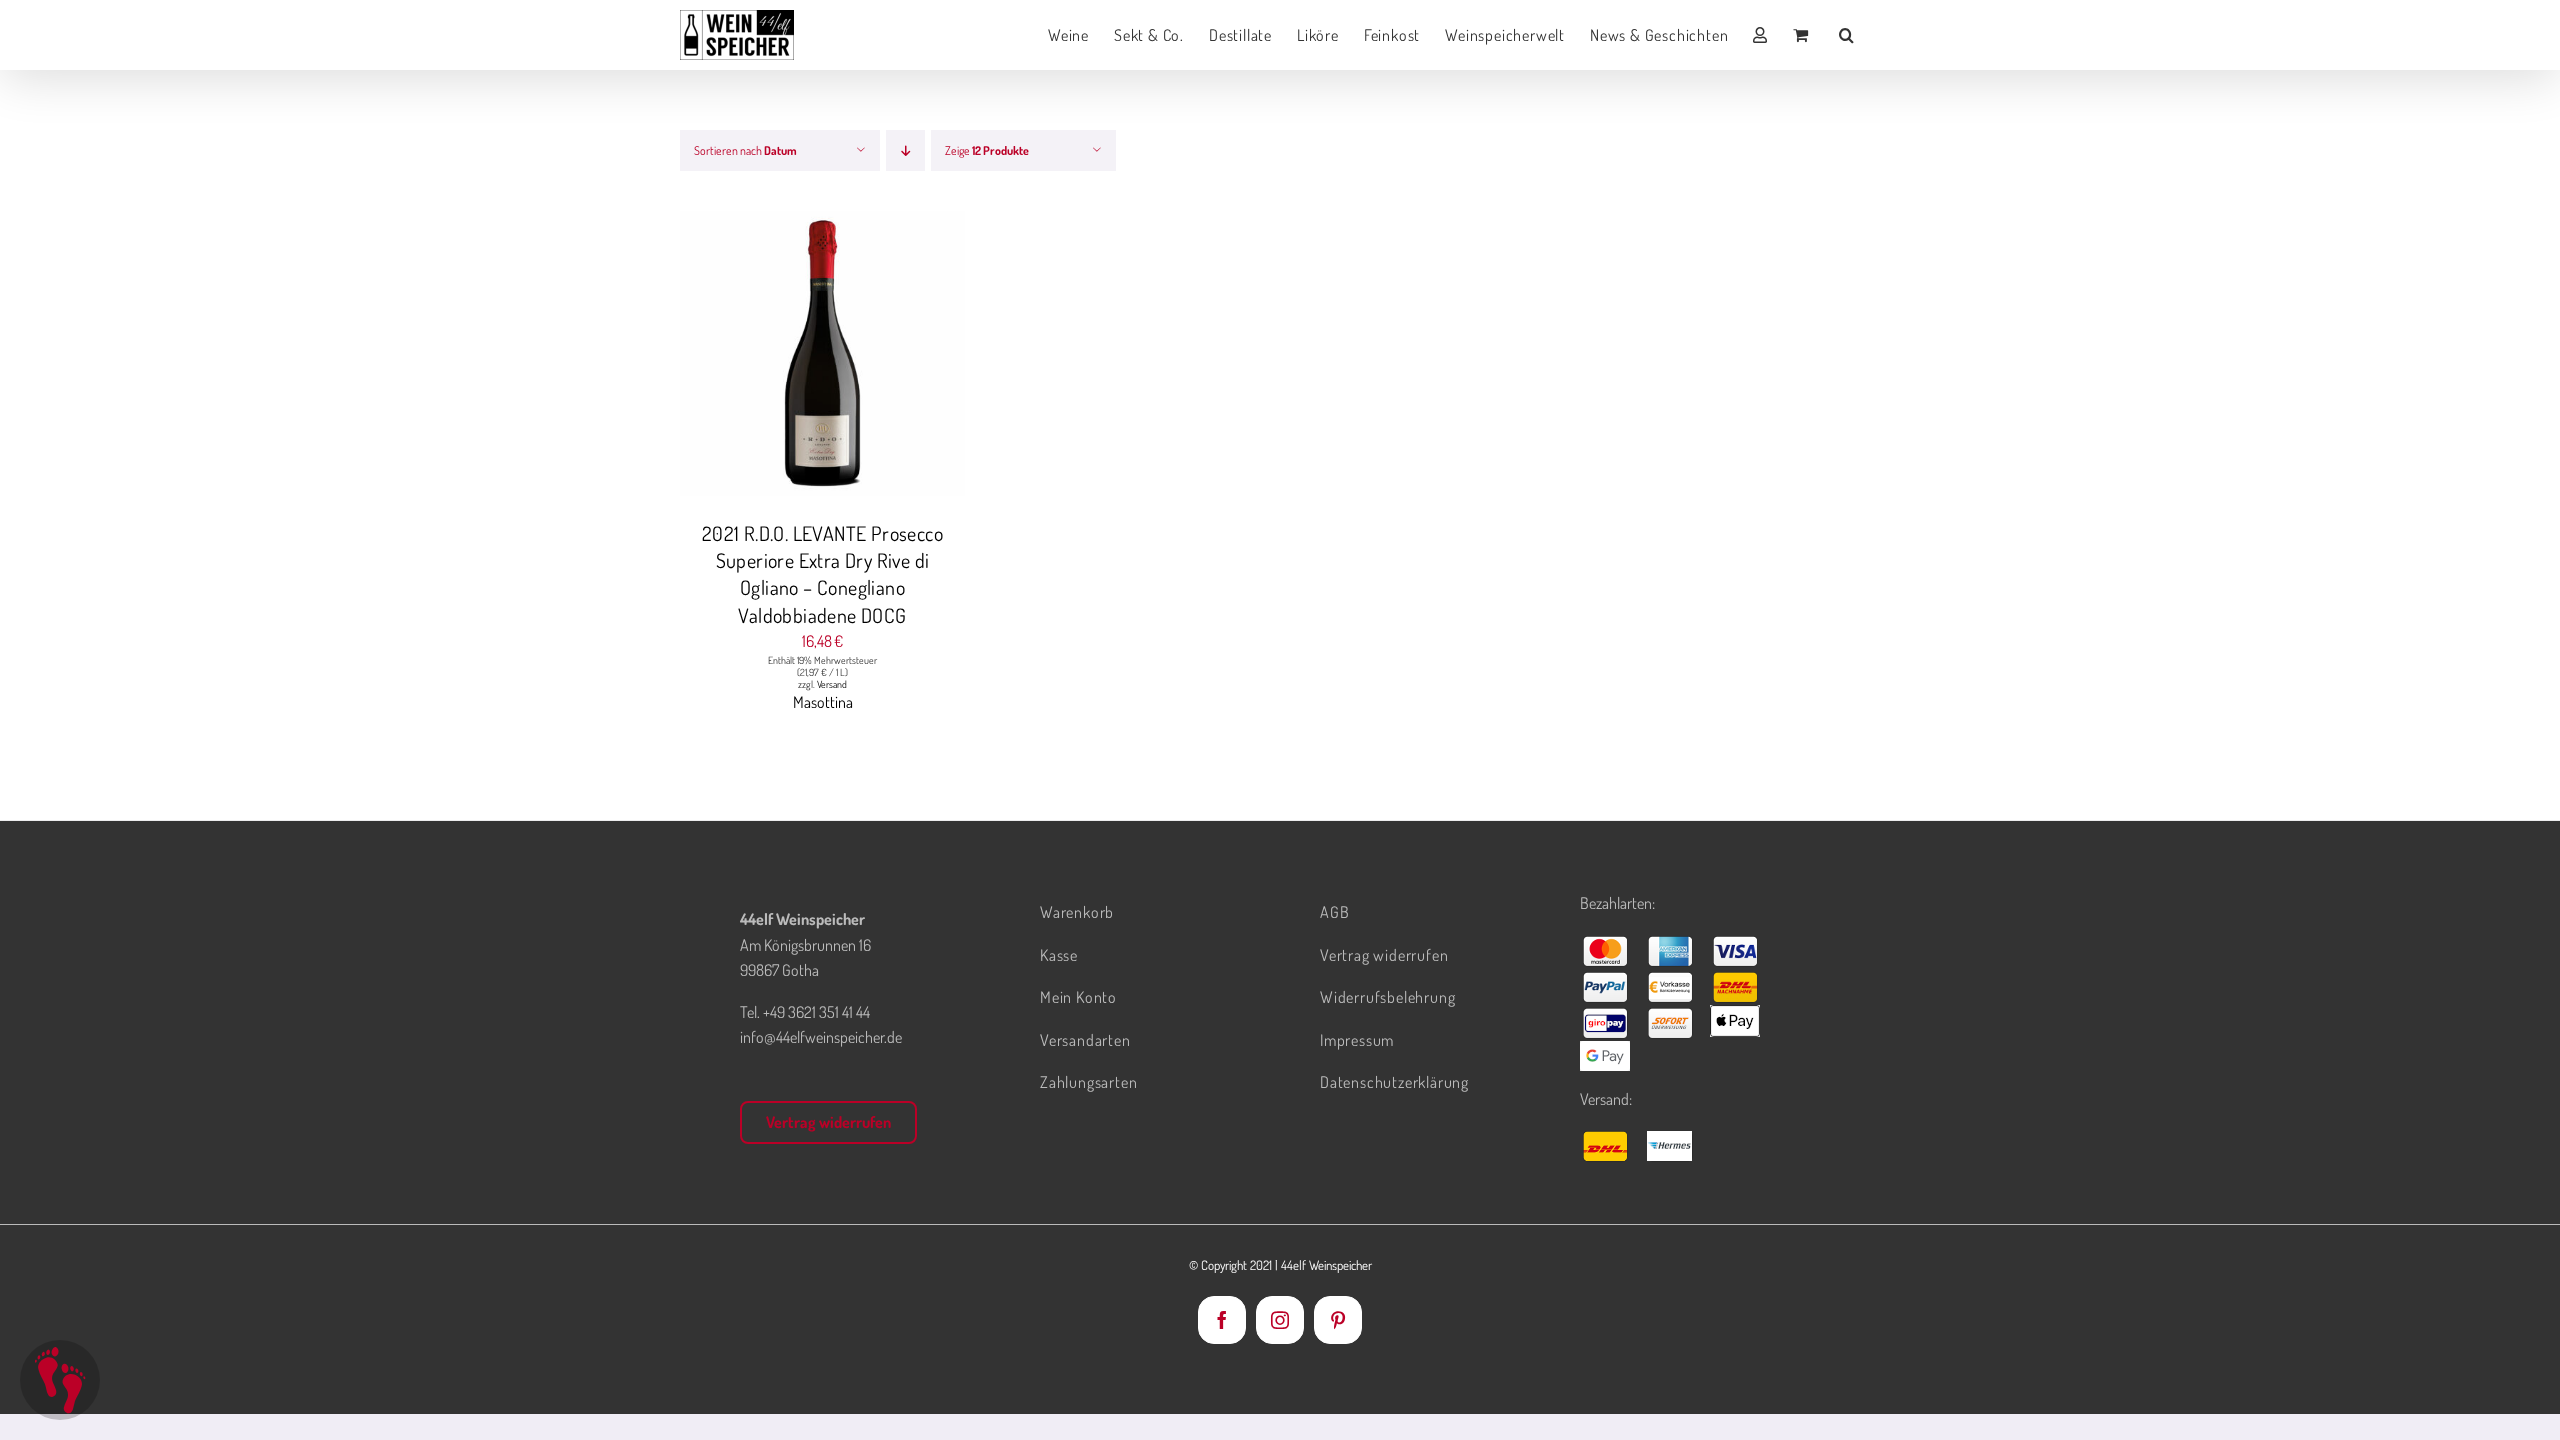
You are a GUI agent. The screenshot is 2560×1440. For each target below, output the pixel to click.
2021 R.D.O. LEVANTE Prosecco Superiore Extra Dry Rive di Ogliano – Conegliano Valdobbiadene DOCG (822, 574)
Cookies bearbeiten (60, 1380)
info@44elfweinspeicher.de (821, 1037)
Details (898, 357)
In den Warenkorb (782, 357)
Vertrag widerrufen (828, 1122)
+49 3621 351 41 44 (816, 1012)
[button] (1847, 35)
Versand (832, 684)
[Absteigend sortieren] (905, 150)
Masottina (823, 702)
